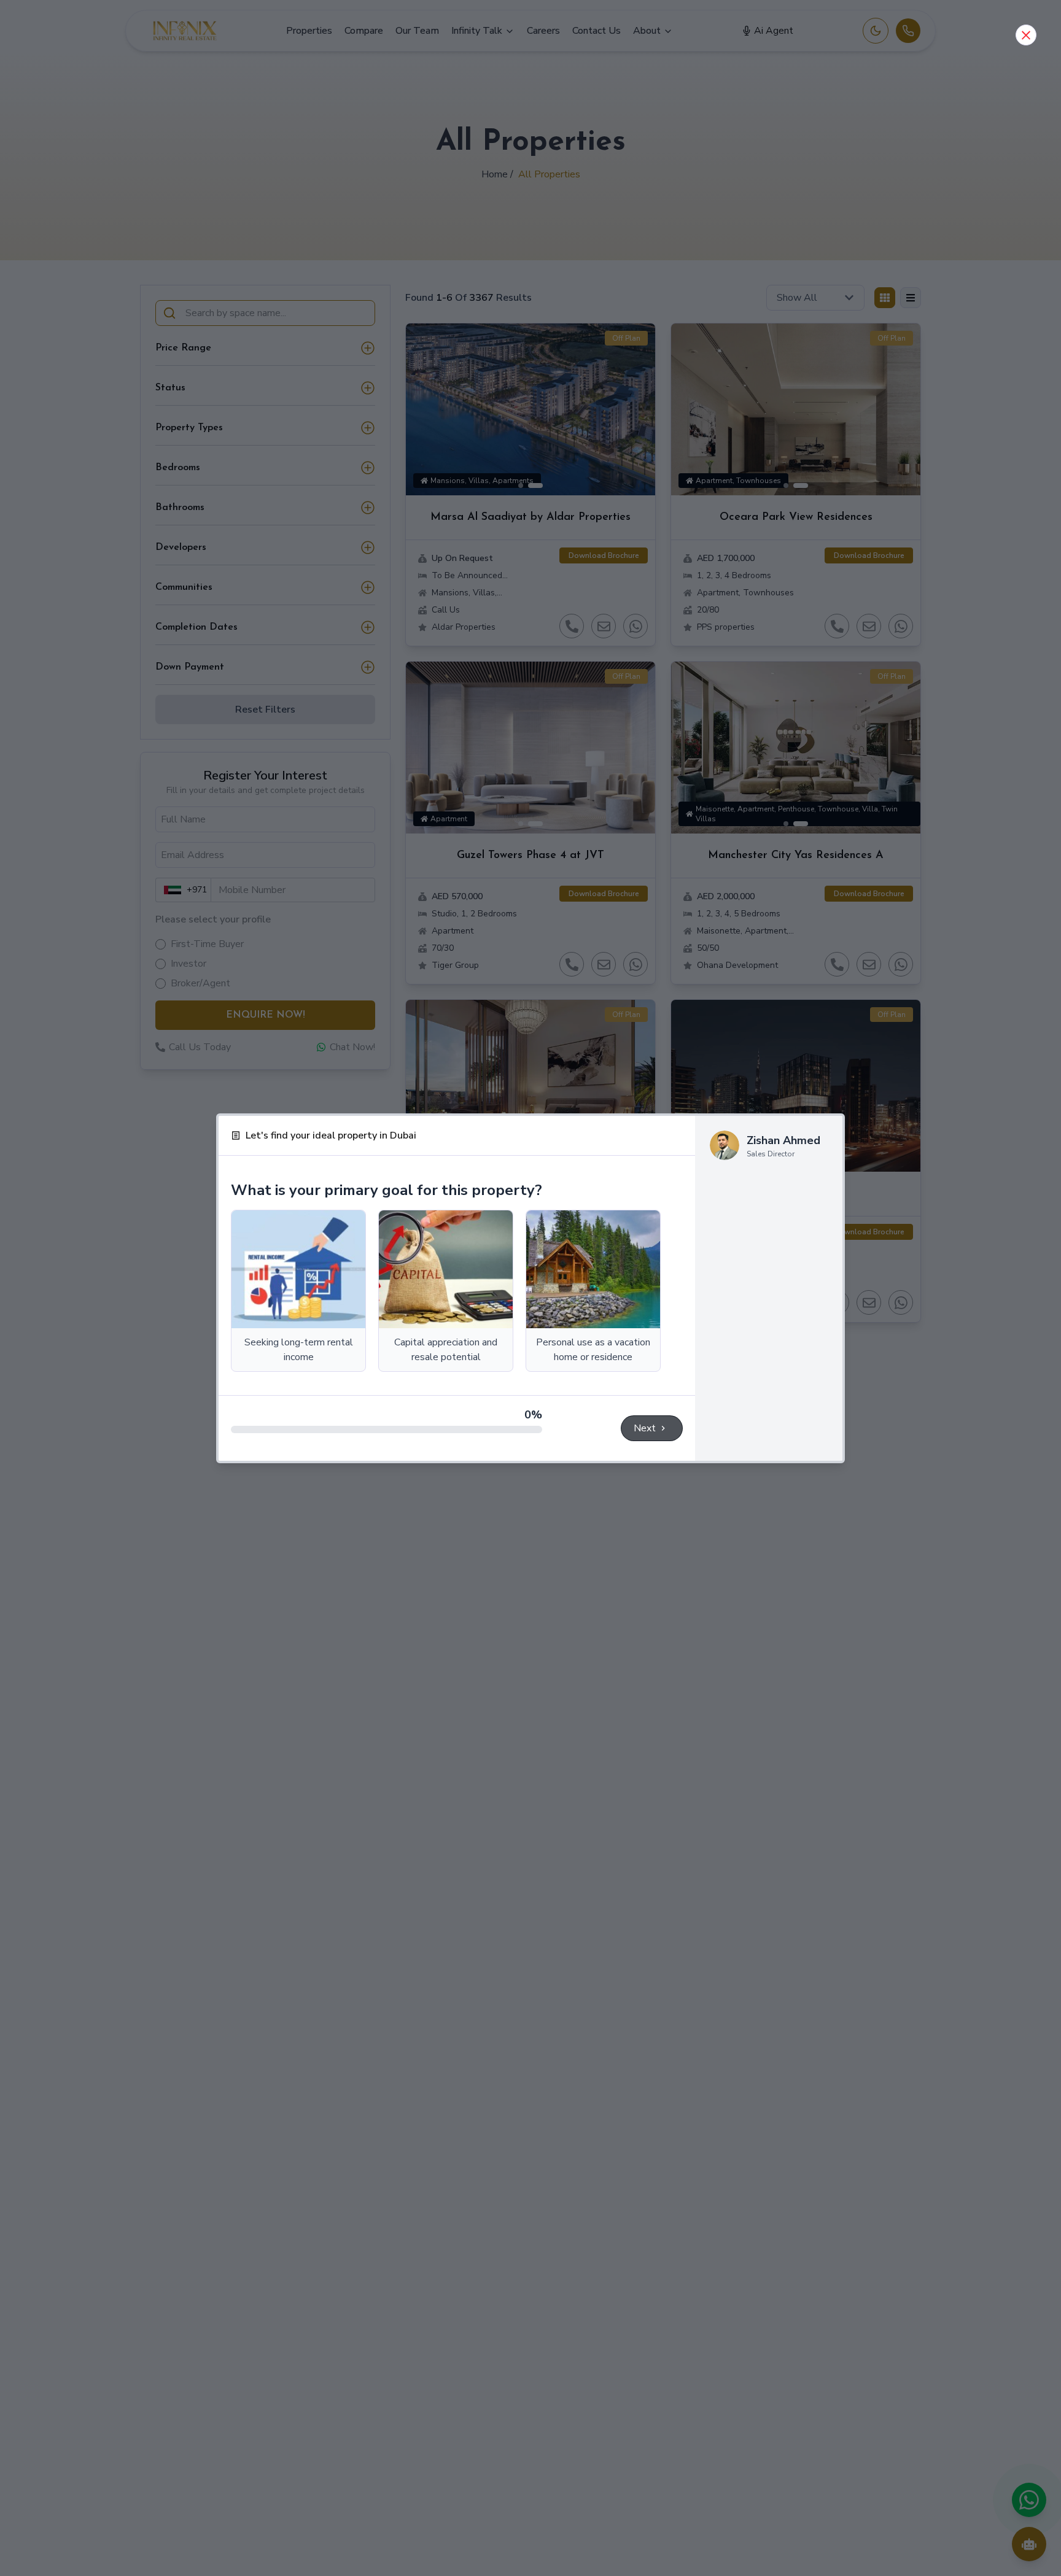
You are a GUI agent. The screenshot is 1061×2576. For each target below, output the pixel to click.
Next (645, 1428)
